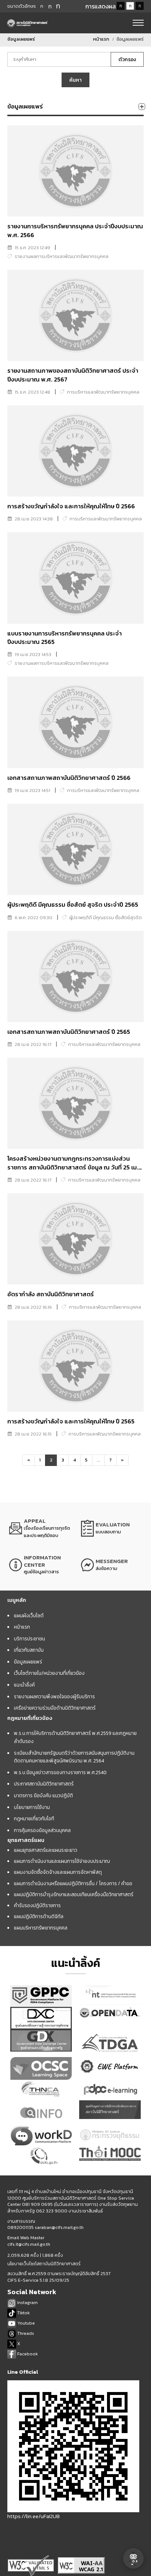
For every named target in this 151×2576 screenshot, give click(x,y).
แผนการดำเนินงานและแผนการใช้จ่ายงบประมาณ (62, 1861)
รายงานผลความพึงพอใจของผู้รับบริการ (54, 1696)
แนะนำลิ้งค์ (24, 1685)
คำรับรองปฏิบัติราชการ (37, 1905)
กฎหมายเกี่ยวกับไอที (34, 1818)
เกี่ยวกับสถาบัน (29, 1650)
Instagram (27, 2302)
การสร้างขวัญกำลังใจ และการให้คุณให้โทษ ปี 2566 (71, 506)
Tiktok (23, 2313)
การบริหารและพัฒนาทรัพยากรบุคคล (103, 392)
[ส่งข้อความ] (111, 1565)
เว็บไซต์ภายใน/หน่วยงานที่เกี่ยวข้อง (49, 1673)
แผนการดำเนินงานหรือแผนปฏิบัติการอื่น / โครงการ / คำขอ (73, 1883)
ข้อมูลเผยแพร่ (28, 1662)
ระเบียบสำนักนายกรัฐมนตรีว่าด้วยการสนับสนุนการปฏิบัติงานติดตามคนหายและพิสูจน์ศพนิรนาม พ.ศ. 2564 (74, 1757)
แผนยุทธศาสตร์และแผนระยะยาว (46, 1850)
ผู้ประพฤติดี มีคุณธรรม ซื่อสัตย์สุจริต (106, 917)
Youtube (25, 2323)
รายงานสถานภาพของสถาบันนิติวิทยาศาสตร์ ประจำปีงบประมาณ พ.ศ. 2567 (73, 375)
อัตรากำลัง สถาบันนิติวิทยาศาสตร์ (51, 1294)
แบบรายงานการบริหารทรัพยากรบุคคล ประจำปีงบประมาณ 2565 (65, 638)
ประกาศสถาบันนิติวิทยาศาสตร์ (44, 1784)
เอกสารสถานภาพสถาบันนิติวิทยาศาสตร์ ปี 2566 (69, 778)
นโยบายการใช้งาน (32, 1807)
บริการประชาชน (30, 1639)
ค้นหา (75, 80)
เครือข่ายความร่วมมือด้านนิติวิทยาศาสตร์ (55, 1708)
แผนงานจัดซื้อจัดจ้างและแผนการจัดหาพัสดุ (58, 1872)
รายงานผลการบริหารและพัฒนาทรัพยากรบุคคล (62, 256)
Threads (25, 2333)
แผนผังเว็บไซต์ (29, 1615)
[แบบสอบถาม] (111, 1528)
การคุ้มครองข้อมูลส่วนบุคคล (42, 1830)
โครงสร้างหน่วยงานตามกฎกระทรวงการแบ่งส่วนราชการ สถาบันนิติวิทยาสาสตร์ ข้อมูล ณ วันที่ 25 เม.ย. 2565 (75, 1167)
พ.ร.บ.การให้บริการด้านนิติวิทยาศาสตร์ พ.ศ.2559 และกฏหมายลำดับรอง (75, 1737)
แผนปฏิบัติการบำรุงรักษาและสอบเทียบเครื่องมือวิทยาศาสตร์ (74, 1894)
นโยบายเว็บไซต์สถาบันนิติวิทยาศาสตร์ (44, 2264)
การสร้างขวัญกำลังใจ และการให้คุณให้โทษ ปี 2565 (71, 1421)
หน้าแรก (101, 39)
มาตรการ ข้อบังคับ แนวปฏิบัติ (43, 1795)
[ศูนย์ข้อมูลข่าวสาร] (40, 1565)
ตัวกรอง (127, 59)
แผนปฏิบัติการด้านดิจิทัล (39, 1916)
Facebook (27, 2354)
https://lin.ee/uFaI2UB (34, 2516)
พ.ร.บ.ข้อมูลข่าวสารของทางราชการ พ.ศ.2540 (60, 1772)
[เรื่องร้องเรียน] (40, 1528)
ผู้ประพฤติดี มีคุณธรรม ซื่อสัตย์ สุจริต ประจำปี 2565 (73, 905)
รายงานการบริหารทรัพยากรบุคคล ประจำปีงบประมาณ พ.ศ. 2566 (75, 231)
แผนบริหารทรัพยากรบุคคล (41, 1928)
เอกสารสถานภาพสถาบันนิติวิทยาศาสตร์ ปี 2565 (69, 1032)
